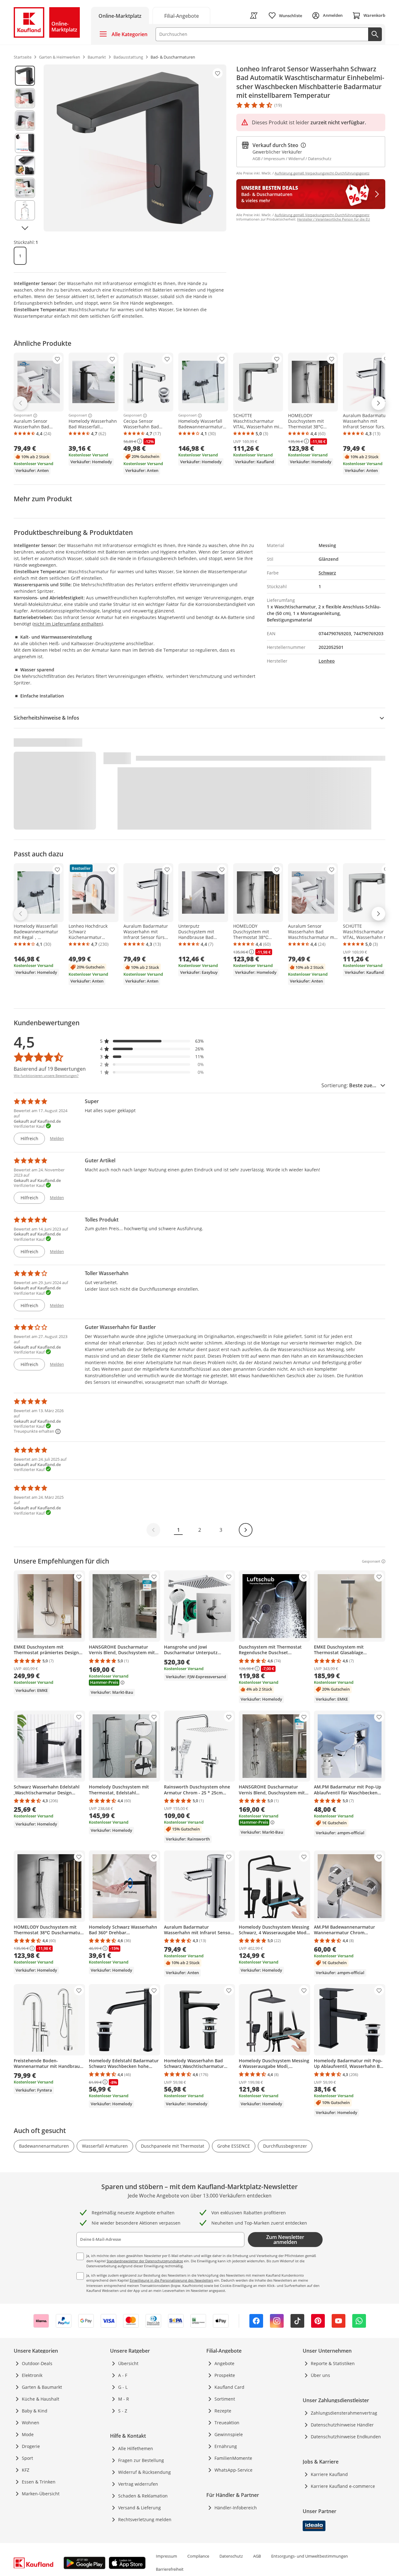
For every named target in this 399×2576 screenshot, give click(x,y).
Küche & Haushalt (41, 2399)
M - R (124, 2399)
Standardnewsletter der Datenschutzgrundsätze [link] (145, 2261)
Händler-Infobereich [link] (236, 2508)
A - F (123, 2375)
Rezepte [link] (223, 2411)
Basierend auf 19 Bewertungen (50, 1069)
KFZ (26, 2470)
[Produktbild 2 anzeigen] (25, 98)
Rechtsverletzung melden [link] (145, 2519)
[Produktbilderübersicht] (25, 148)
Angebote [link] (224, 2363)
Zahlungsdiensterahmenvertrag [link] (344, 2413)
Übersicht (128, 2363)
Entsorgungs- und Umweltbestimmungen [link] (310, 2556)
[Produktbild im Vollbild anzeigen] (135, 148)
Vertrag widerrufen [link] (138, 2484)
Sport (27, 2458)
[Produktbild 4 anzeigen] (25, 143)
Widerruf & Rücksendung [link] (144, 2472)
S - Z (123, 2411)
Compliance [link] (198, 2556)
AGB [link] (257, 2556)
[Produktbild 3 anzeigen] (25, 121)
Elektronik (32, 2375)
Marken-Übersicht (41, 2494)
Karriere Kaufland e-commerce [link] (343, 2486)
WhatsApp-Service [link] (233, 2470)
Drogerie (31, 2446)
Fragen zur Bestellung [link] (141, 2460)
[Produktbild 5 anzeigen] (25, 165)
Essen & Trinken (39, 2482)
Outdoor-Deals (37, 2363)
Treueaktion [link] (227, 2423)
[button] (152, 1041)
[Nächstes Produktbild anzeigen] (25, 228)
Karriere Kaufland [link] (329, 2474)
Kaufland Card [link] (229, 2387)
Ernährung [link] (226, 2446)
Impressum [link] (166, 2556)
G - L (123, 2387)
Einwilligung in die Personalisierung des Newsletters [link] (171, 2280)
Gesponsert (23, 416)
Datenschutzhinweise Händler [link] (342, 2425)
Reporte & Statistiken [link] (333, 2363)
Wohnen (31, 2423)
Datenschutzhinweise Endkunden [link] (346, 2437)
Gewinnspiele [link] (229, 2434)
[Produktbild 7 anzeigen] (25, 210)
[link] (181, 15)
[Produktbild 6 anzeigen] (25, 188)
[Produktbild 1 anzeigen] (25, 76)
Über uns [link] (320, 2375)
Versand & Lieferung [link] (139, 2508)
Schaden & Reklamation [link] (143, 2496)
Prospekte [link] (225, 2375)
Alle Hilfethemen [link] (136, 2448)
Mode (28, 2434)
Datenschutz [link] (231, 2556)
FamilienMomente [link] (233, 2458)
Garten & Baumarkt (42, 2387)
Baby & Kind (35, 2411)
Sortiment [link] (225, 2399)
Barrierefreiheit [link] (170, 2569)
